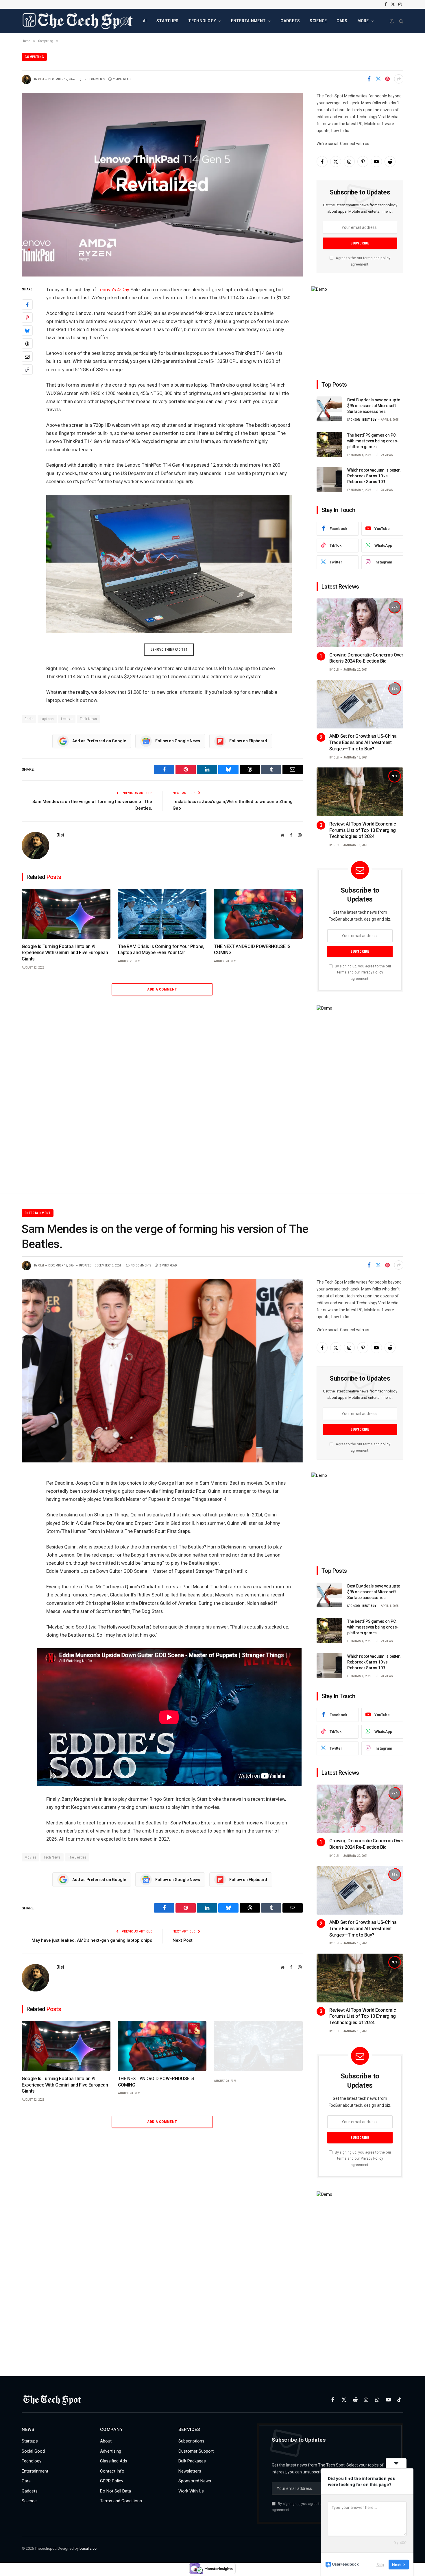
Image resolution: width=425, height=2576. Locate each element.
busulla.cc (88, 2548)
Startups (167, 21)
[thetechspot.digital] (78, 21)
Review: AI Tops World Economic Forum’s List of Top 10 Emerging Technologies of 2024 (363, 830)
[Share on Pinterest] (387, 79)
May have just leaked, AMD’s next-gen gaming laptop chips (92, 1940)
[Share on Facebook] (369, 79)
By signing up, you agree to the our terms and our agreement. (363, 972)
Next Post (183, 1940)
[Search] (401, 21)
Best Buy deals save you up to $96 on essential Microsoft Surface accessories (374, 406)
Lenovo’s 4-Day (113, 290)
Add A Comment (162, 989)
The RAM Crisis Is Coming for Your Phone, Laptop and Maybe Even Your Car (161, 950)
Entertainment (248, 21)
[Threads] (27, 343)
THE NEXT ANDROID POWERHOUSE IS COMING (252, 950)
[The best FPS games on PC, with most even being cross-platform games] (329, 444)
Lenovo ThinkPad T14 (169, 650)
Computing (34, 57)
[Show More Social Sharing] (399, 79)
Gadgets (290, 21)
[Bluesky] (27, 330)
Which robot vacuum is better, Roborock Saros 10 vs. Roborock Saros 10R (374, 476)
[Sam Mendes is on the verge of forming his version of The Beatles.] (162, 1371)
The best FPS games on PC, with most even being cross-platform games (373, 441)
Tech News (88, 719)
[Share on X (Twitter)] (378, 79)
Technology (202, 21)
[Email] (27, 356)
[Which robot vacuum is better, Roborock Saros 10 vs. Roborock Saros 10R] (329, 479)
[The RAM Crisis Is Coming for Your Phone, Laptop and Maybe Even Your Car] (162, 914)
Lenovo (67, 719)
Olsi (41, 79)
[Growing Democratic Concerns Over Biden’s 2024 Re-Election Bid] (360, 623)
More (363, 21)
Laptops (47, 719)
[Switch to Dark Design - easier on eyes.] (392, 21)
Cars (342, 21)
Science (318, 21)
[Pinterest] (27, 317)
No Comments (95, 79)
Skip (380, 2564)
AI (145, 21)
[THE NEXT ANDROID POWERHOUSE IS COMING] (258, 914)
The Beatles (77, 1857)
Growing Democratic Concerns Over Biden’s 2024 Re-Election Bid (366, 658)
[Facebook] (27, 304)
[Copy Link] (27, 369)
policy (385, 258)
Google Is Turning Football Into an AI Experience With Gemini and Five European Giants (65, 953)
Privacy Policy (372, 972)
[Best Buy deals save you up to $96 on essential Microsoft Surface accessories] (329, 409)
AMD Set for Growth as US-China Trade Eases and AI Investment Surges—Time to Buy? (363, 742)
